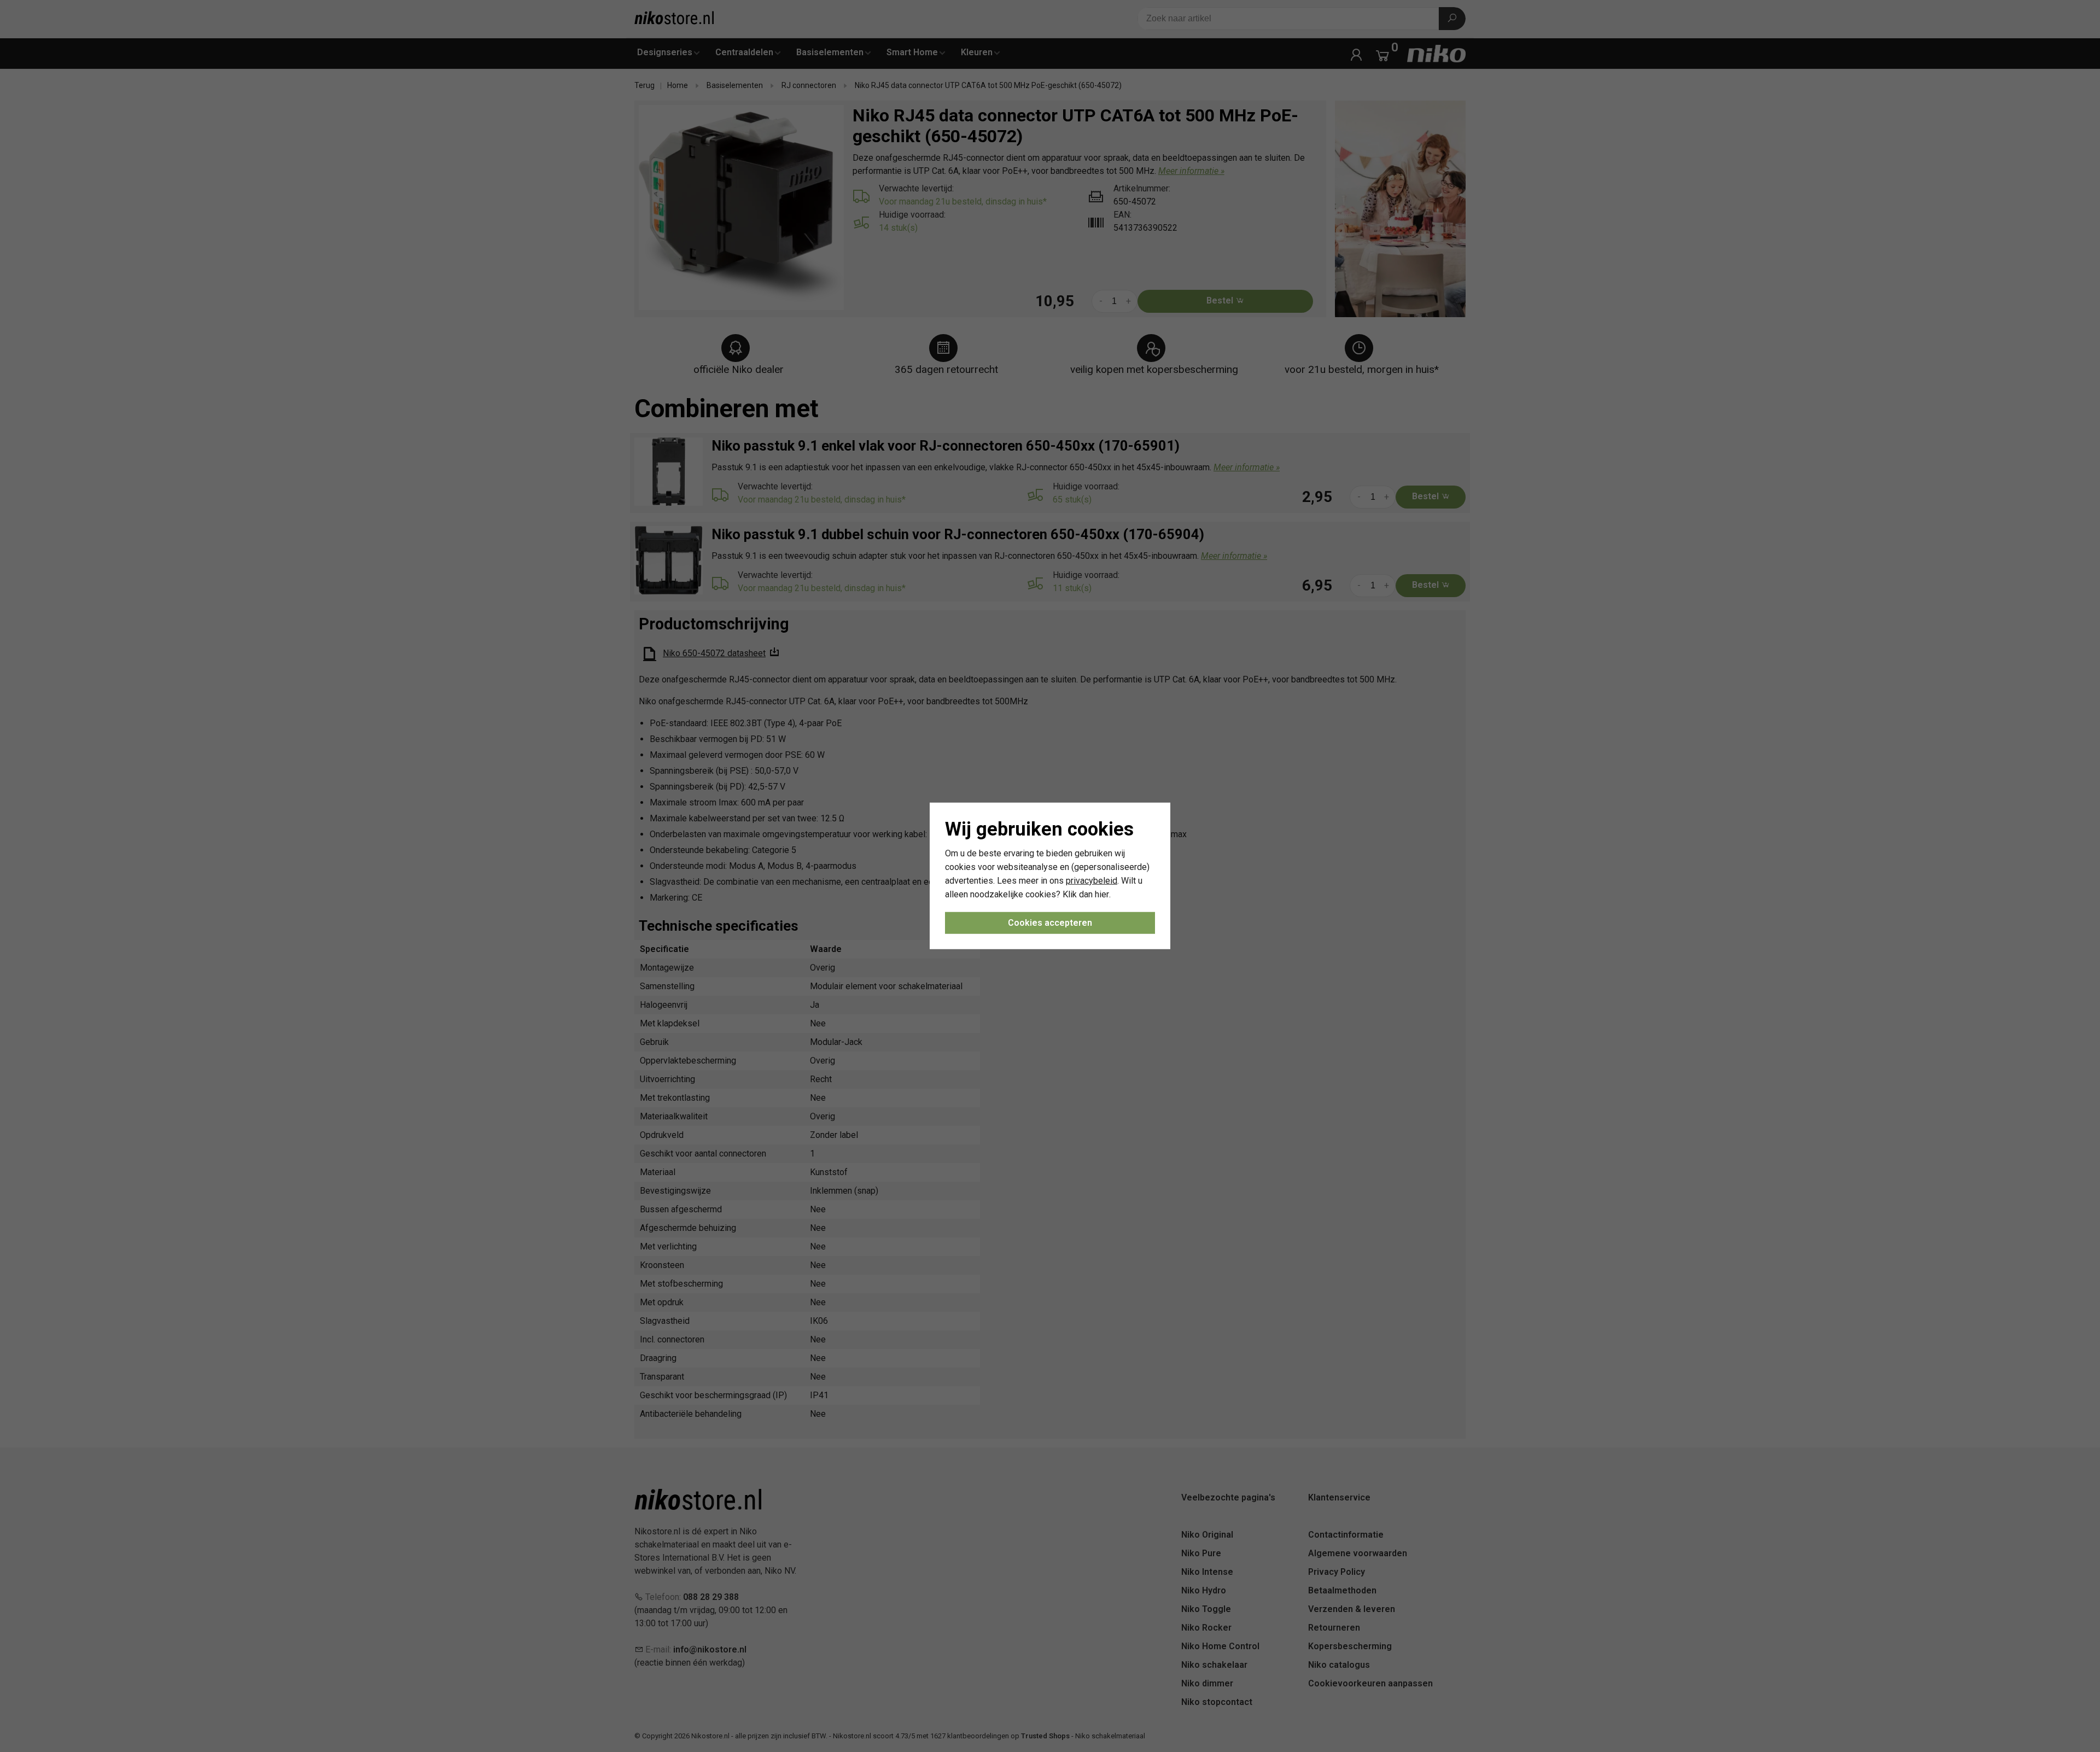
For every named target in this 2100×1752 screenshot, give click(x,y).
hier (1102, 894)
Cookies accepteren (1050, 923)
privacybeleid (1092, 881)
